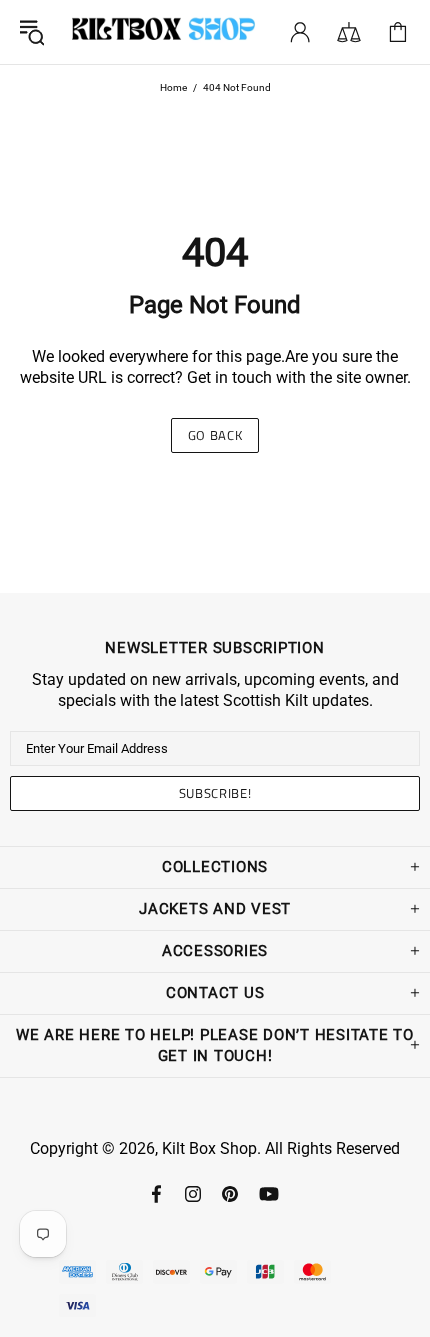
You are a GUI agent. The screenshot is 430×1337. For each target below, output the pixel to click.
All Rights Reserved (332, 1148)
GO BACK (215, 435)
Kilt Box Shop (163, 32)
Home (173, 87)
